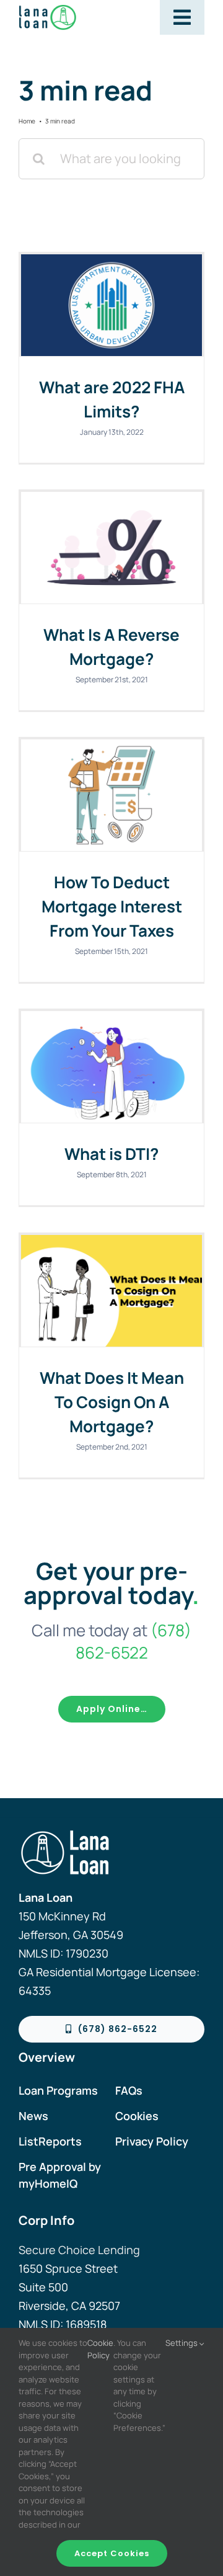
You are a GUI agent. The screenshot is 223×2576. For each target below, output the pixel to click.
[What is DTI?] (111, 1067)
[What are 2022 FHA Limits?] (111, 305)
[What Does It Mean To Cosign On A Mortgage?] (111, 1291)
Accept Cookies (112, 2553)
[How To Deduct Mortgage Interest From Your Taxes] (111, 795)
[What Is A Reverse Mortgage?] (111, 548)
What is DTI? (111, 1154)
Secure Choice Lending (79, 2250)
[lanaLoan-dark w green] (63, 10)
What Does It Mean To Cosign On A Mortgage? (112, 1402)
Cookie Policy (100, 2349)
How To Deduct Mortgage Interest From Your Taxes (112, 906)
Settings (182, 2343)
